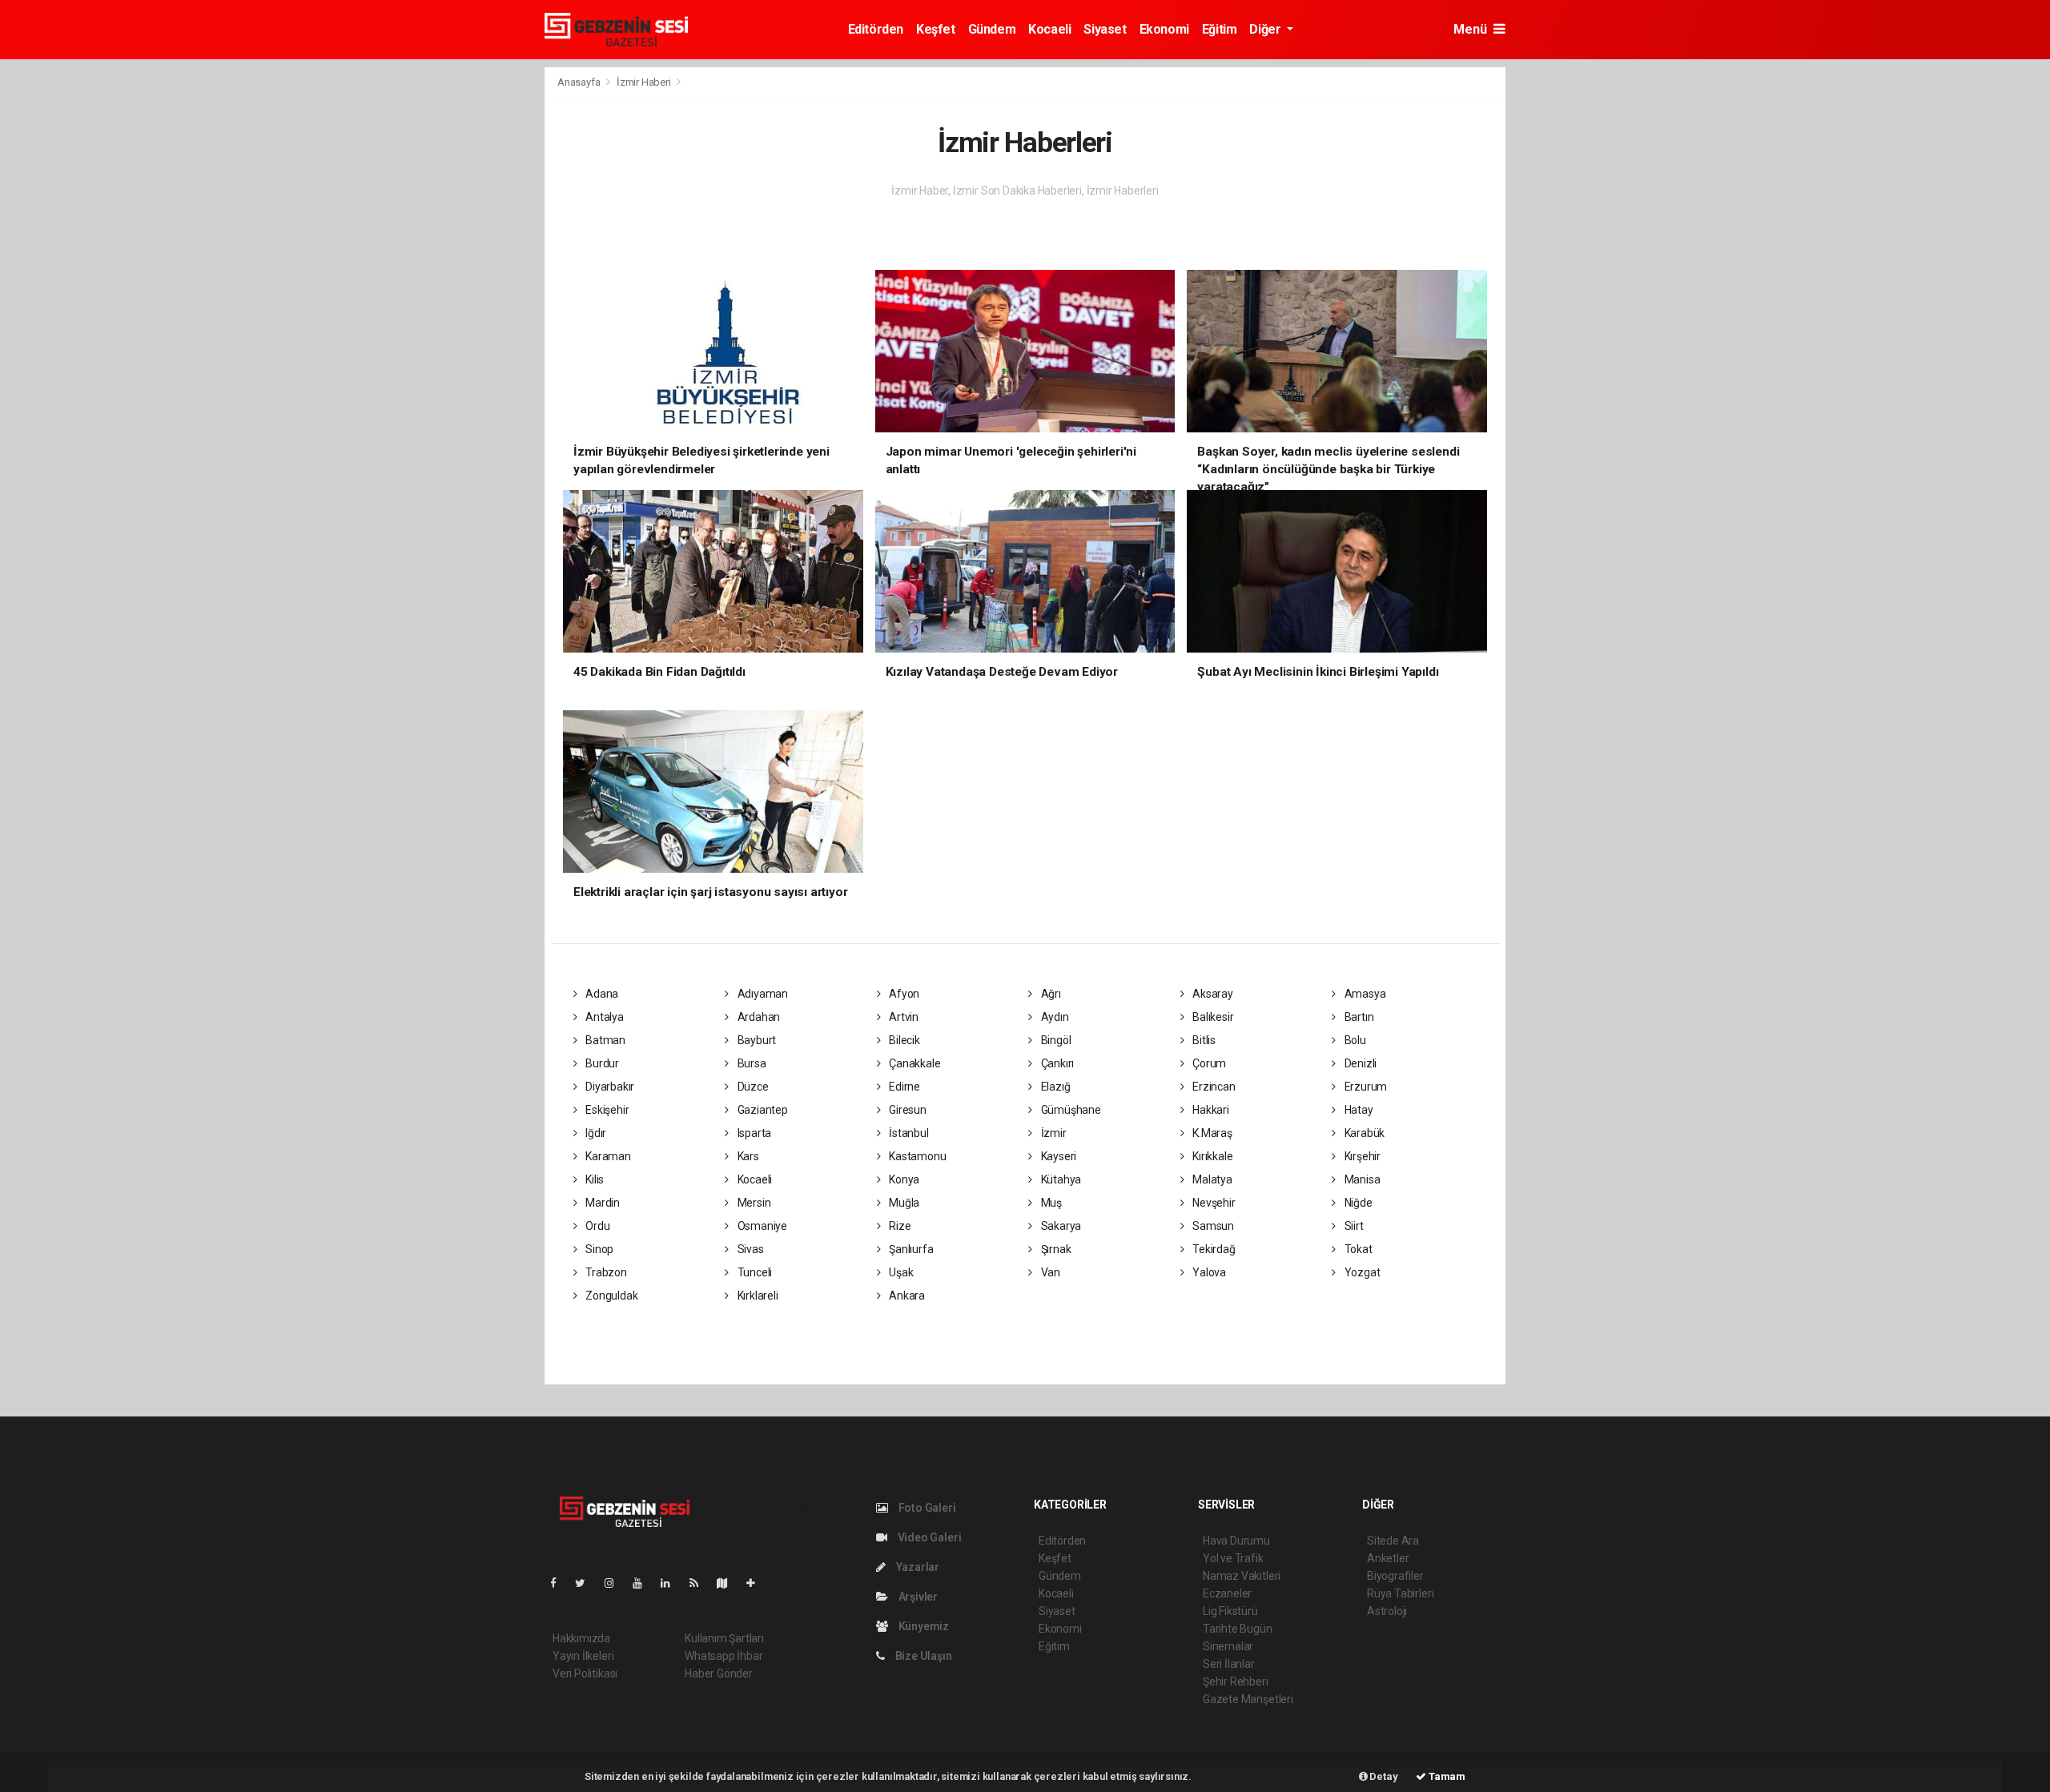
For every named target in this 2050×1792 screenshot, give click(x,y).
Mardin (601, 1203)
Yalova (1208, 1272)
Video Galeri (928, 1537)
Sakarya (1060, 1226)
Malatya (1211, 1179)
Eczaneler (1227, 1593)
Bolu (1354, 1040)
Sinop (598, 1249)
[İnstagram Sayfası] (616, 1583)
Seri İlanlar (1229, 1664)
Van (1049, 1272)
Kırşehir (1361, 1156)
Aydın (1054, 1017)
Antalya (603, 1017)
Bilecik (903, 1040)
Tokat (1357, 1249)
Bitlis (1203, 1040)
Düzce (752, 1087)
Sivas (750, 1249)
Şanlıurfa (910, 1249)
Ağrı (1050, 994)
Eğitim (1220, 29)
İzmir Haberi (644, 82)
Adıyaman (762, 994)
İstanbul (907, 1133)
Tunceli (754, 1272)
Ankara (906, 1296)
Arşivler (917, 1597)
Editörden (876, 29)
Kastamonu (916, 1156)
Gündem (992, 29)
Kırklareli (757, 1296)
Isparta (753, 1133)
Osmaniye (761, 1226)
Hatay (1358, 1110)
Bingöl (1055, 1040)
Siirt (1353, 1226)
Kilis (593, 1179)
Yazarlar (916, 1567)
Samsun (1212, 1226)
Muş (1050, 1203)
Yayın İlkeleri (583, 1656)
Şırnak (1055, 1249)
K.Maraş (1211, 1133)
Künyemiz (922, 1626)
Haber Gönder (719, 1673)
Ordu (596, 1226)
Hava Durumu (1236, 1541)
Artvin (902, 1017)
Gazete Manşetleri (1248, 1699)
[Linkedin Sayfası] (672, 1583)
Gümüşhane (1070, 1110)
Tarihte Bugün (1238, 1629)
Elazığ (1054, 1087)
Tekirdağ (1212, 1249)
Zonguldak (610, 1296)
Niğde (1357, 1203)
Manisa (1361, 1179)
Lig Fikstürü (1230, 1611)
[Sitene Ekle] (757, 1583)
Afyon (903, 994)
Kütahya (1060, 1179)
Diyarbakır (609, 1087)
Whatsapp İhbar (724, 1656)
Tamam (1446, 1776)
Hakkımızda (581, 1638)
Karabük (1363, 1133)
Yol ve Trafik (1233, 1558)
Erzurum (1365, 1087)
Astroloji (1387, 1611)
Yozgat (1361, 1272)
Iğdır (595, 1133)
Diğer (1266, 29)
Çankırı (1056, 1063)
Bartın (1358, 1017)
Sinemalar (1228, 1646)
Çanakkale (913, 1063)
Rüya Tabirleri (1400, 1593)
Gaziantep (762, 1110)
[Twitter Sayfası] (587, 1583)
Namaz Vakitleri (1242, 1576)
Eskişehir (606, 1110)
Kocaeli (1049, 29)
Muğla (903, 1203)
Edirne (903, 1087)
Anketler (1388, 1558)
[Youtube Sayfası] (644, 1583)
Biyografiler (1395, 1576)
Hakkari (1209, 1110)
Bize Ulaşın (922, 1656)
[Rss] (700, 1583)
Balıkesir (1212, 1017)
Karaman (607, 1156)
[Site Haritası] (729, 1583)
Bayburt (756, 1040)
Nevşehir (1212, 1203)
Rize (898, 1226)
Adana (601, 994)
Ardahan (758, 1017)
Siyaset (1105, 29)
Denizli (1359, 1063)
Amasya (1364, 994)
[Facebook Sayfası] (560, 1583)
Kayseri (1057, 1156)
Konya (903, 1179)
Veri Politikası (585, 1673)
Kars (747, 1156)
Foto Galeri (926, 1508)
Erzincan (1212, 1087)
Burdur (601, 1063)
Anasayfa (580, 82)
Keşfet (936, 29)
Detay (1383, 1776)
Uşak (900, 1272)
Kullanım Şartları (724, 1638)
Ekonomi (1164, 29)
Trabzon (605, 1272)
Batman (604, 1040)
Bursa (751, 1063)
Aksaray (1211, 994)
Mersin (753, 1203)
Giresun (906, 1110)
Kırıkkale (1211, 1156)
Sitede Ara (1393, 1541)
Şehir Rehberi (1236, 1682)
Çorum (1208, 1063)
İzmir (1053, 1133)
